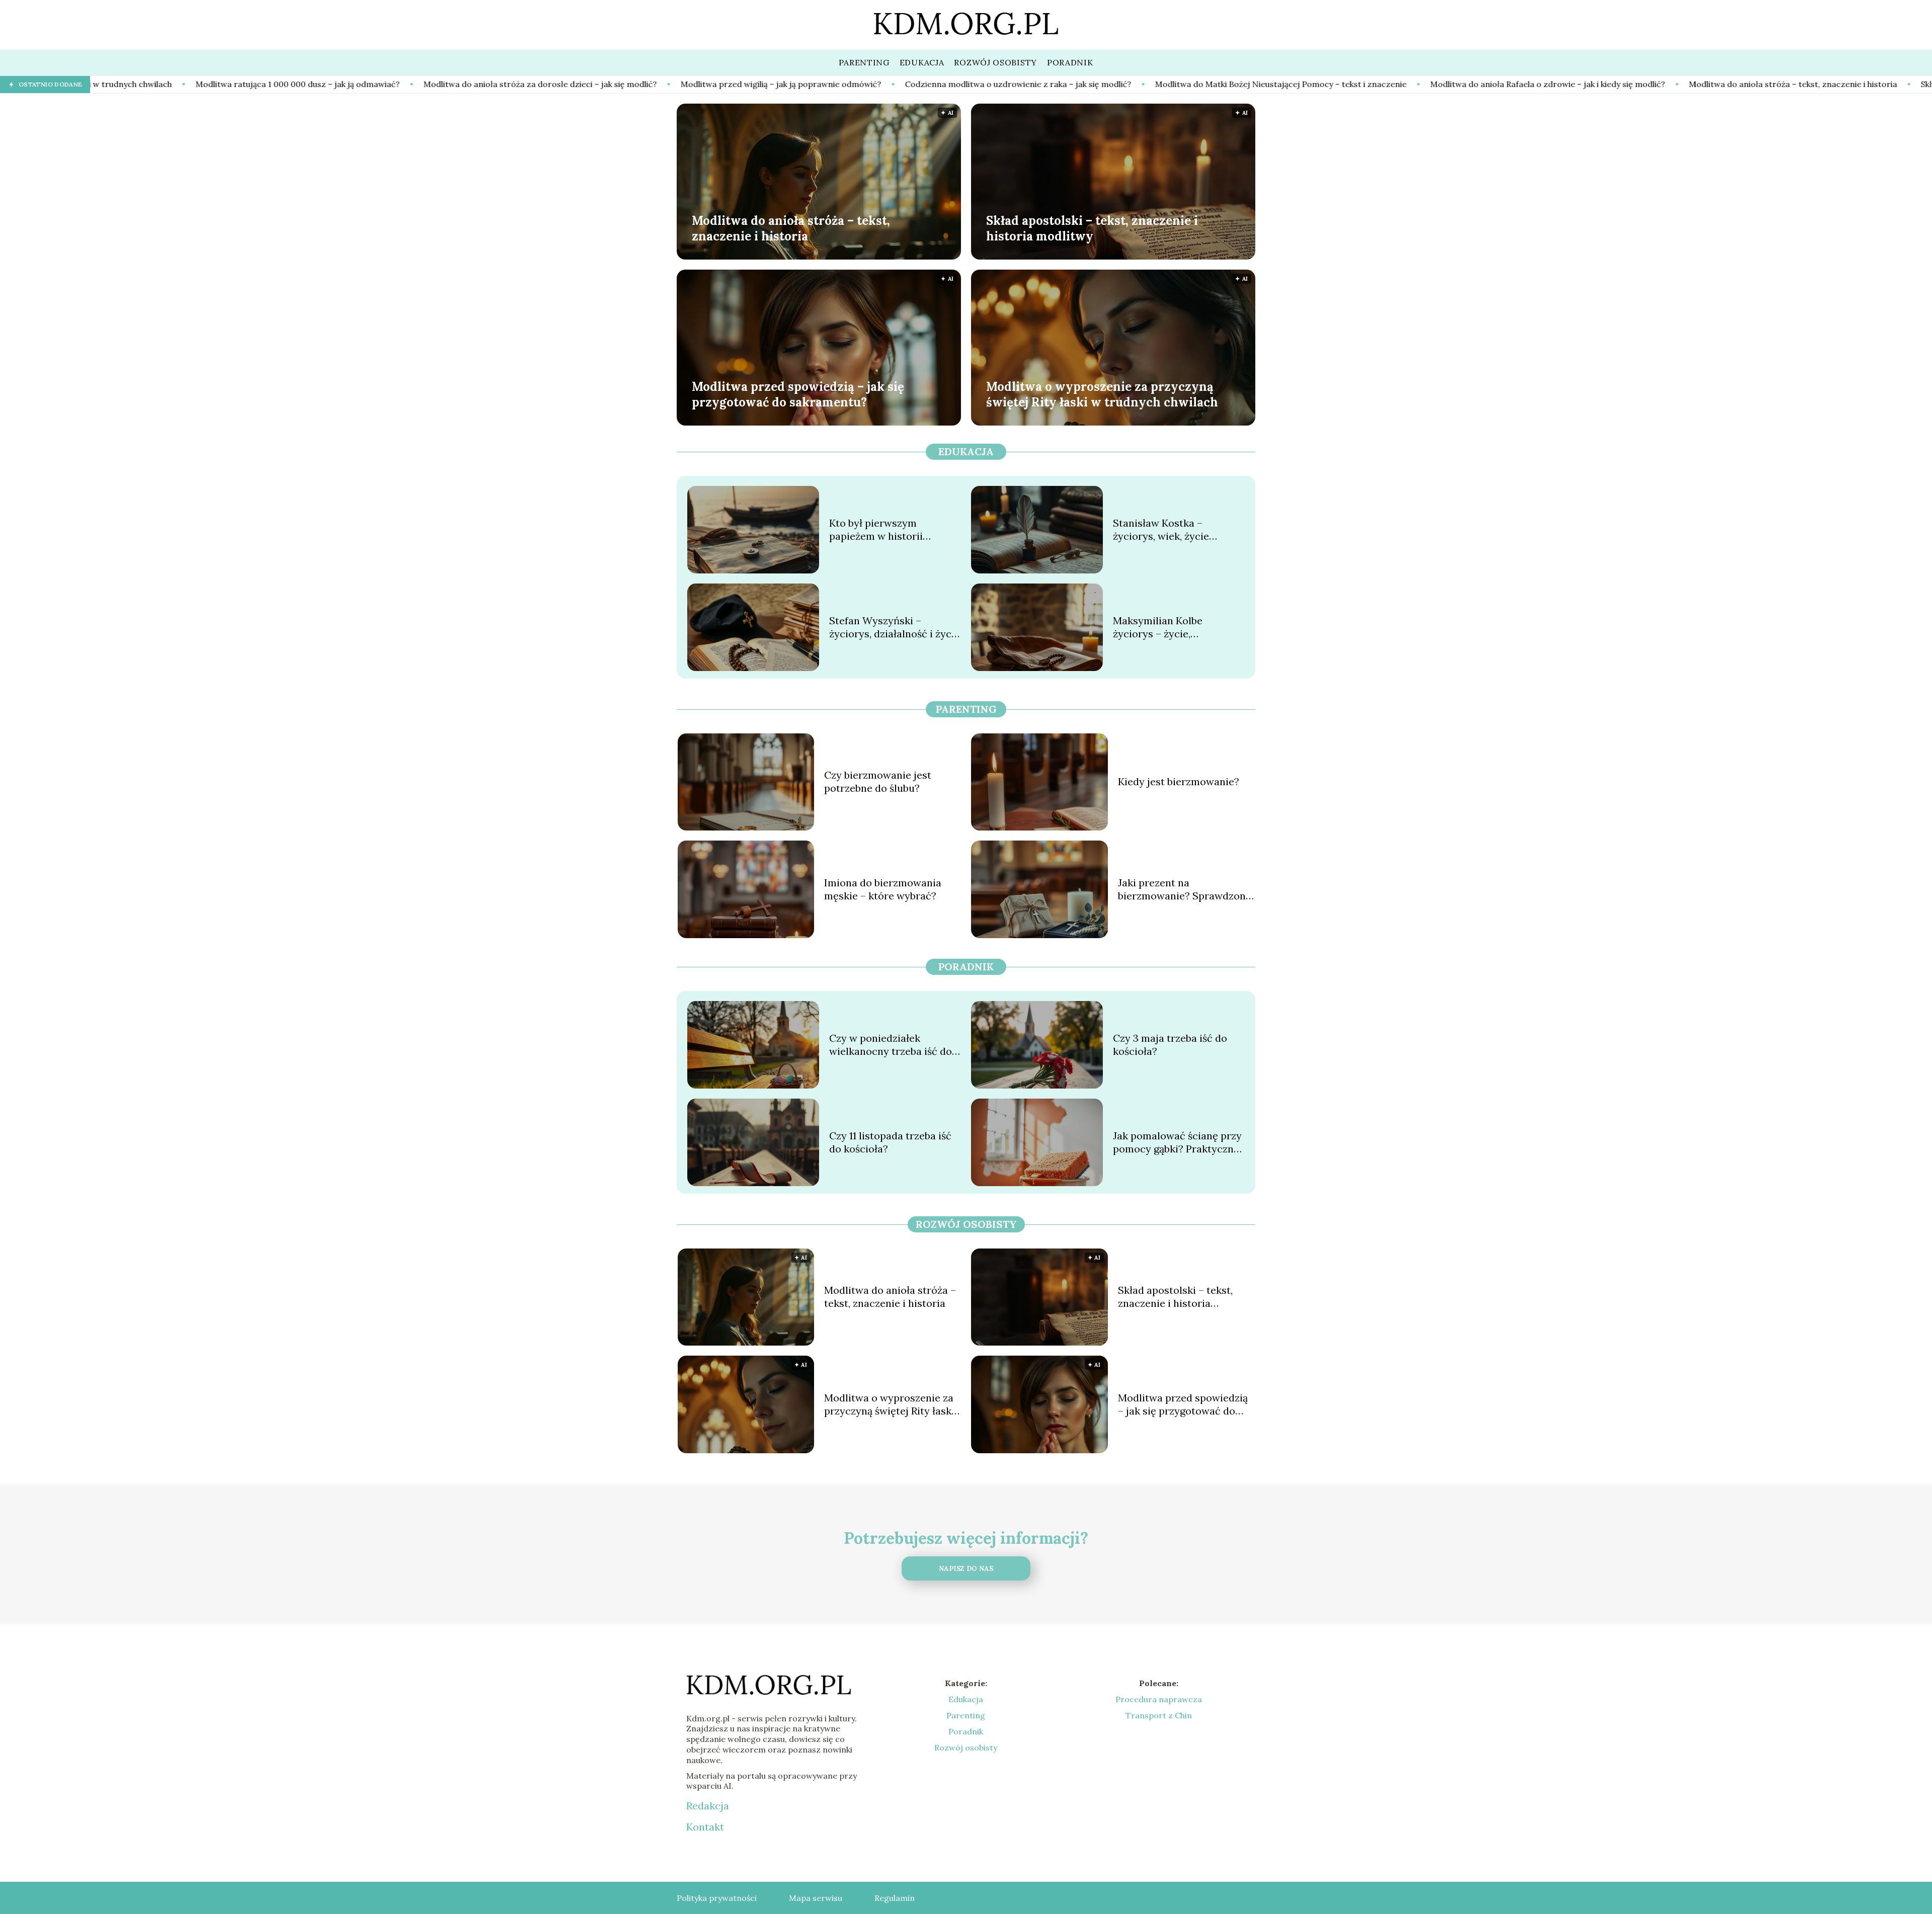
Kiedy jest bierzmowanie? (1179, 781)
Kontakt (705, 1827)
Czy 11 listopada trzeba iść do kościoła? (890, 1142)
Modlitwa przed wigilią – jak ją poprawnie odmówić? (524, 84)
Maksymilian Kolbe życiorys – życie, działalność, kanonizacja (1170, 627)
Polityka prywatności (717, 1898)
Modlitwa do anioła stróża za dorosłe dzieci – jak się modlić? (283, 84)
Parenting (966, 709)
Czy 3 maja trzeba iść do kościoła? (1170, 1045)
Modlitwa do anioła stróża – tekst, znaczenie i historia (1536, 84)
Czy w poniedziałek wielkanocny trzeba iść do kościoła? (891, 1045)
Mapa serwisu (816, 1898)
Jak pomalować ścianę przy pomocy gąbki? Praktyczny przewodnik (1177, 1142)
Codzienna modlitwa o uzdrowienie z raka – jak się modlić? (761, 84)
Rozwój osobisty (966, 1224)
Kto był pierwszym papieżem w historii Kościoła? (876, 530)
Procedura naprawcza (1159, 1699)
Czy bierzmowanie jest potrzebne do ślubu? (878, 781)
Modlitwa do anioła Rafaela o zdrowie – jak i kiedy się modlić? (1291, 84)
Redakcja (708, 1806)
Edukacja (966, 451)
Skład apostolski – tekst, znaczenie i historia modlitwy (1767, 84)
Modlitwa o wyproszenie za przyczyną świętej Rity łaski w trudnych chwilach (1102, 394)
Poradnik (966, 967)
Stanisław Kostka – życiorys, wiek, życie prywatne (1161, 530)
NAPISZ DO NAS (966, 1569)
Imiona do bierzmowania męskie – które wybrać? (883, 889)
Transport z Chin (1159, 1715)
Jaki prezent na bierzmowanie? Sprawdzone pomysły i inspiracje (1185, 889)
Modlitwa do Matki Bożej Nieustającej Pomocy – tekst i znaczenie (1024, 84)
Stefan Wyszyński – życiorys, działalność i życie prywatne (895, 627)
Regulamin (895, 1898)
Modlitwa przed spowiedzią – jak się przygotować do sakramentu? (798, 394)
